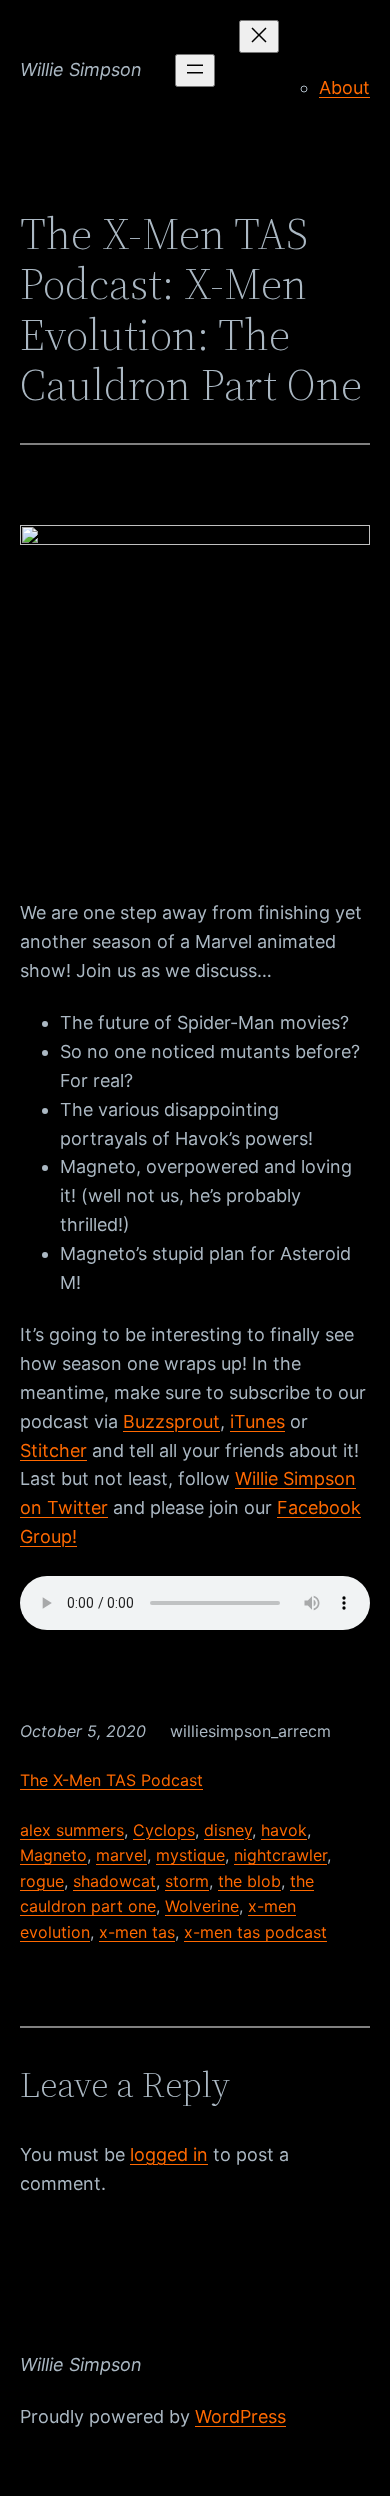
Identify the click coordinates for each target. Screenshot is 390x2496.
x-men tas (137, 1932)
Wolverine (202, 1906)
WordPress (240, 2416)
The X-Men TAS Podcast (111, 1780)
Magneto (53, 1855)
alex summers (72, 1830)
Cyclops (164, 1830)
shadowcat (114, 1881)
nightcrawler (280, 1855)
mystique (190, 1855)
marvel (121, 1855)
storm (187, 1881)
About (344, 87)
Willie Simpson (81, 69)
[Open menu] (195, 70)
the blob (249, 1881)
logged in (169, 2154)
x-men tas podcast (255, 1932)
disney (228, 1830)
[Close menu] (259, 36)
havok (284, 1830)
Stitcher (53, 1450)
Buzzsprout (171, 1421)
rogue (42, 1881)
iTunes (257, 1421)
